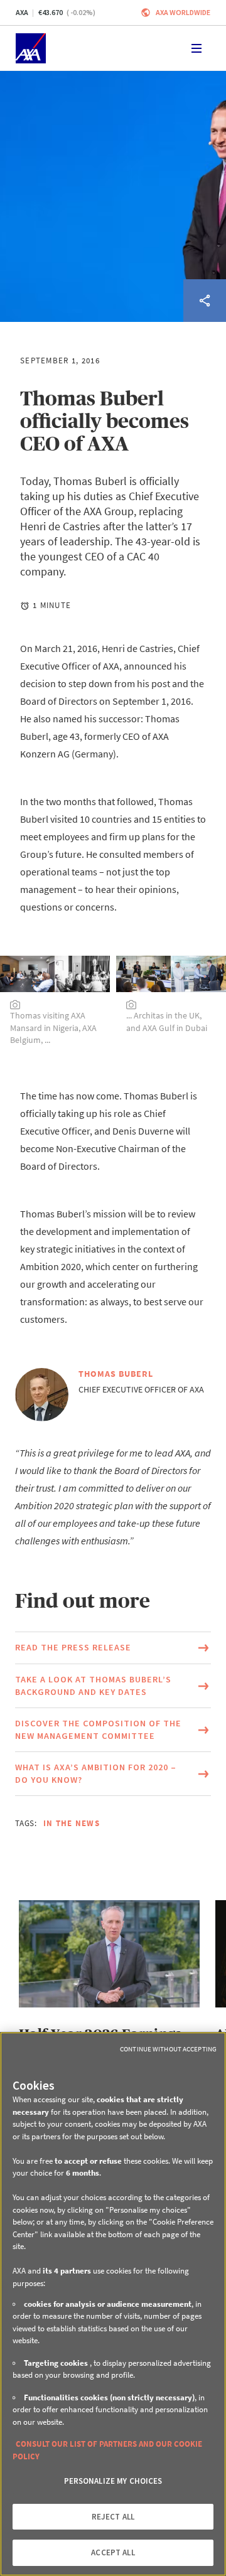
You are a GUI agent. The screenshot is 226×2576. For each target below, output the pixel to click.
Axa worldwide (183, 12)
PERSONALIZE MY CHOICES (113, 2481)
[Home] (31, 48)
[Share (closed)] (205, 301)
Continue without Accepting (168, 2049)
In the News (72, 1823)
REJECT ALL (113, 2517)
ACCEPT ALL (113, 2552)
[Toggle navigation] (196, 48)
